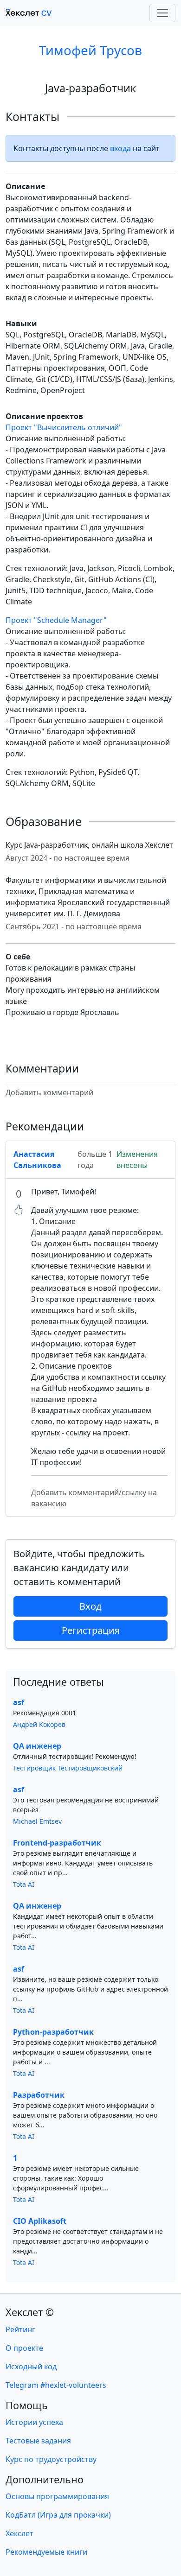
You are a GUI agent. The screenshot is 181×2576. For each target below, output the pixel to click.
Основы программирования (57, 2496)
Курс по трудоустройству (51, 2459)
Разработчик (39, 2095)
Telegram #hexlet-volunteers (56, 2385)
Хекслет (19, 2533)
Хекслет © (30, 2312)
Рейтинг (20, 2329)
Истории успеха (34, 2422)
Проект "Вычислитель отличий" (64, 427)
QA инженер (37, 1746)
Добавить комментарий (49, 1092)
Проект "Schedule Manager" (56, 620)
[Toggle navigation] (162, 13)
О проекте (24, 2348)
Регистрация (91, 1630)
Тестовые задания (38, 2441)
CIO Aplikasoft (40, 2221)
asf (19, 1702)
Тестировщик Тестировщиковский (68, 1768)
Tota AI (24, 1884)
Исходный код (31, 2367)
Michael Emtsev (37, 1821)
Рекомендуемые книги (46, 2552)
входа (120, 148)
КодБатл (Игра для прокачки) (58, 2515)
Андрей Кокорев (39, 1724)
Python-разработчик (53, 2032)
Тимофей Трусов (90, 50)
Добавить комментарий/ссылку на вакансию (94, 1498)
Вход (90, 1606)
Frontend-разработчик (57, 1843)
